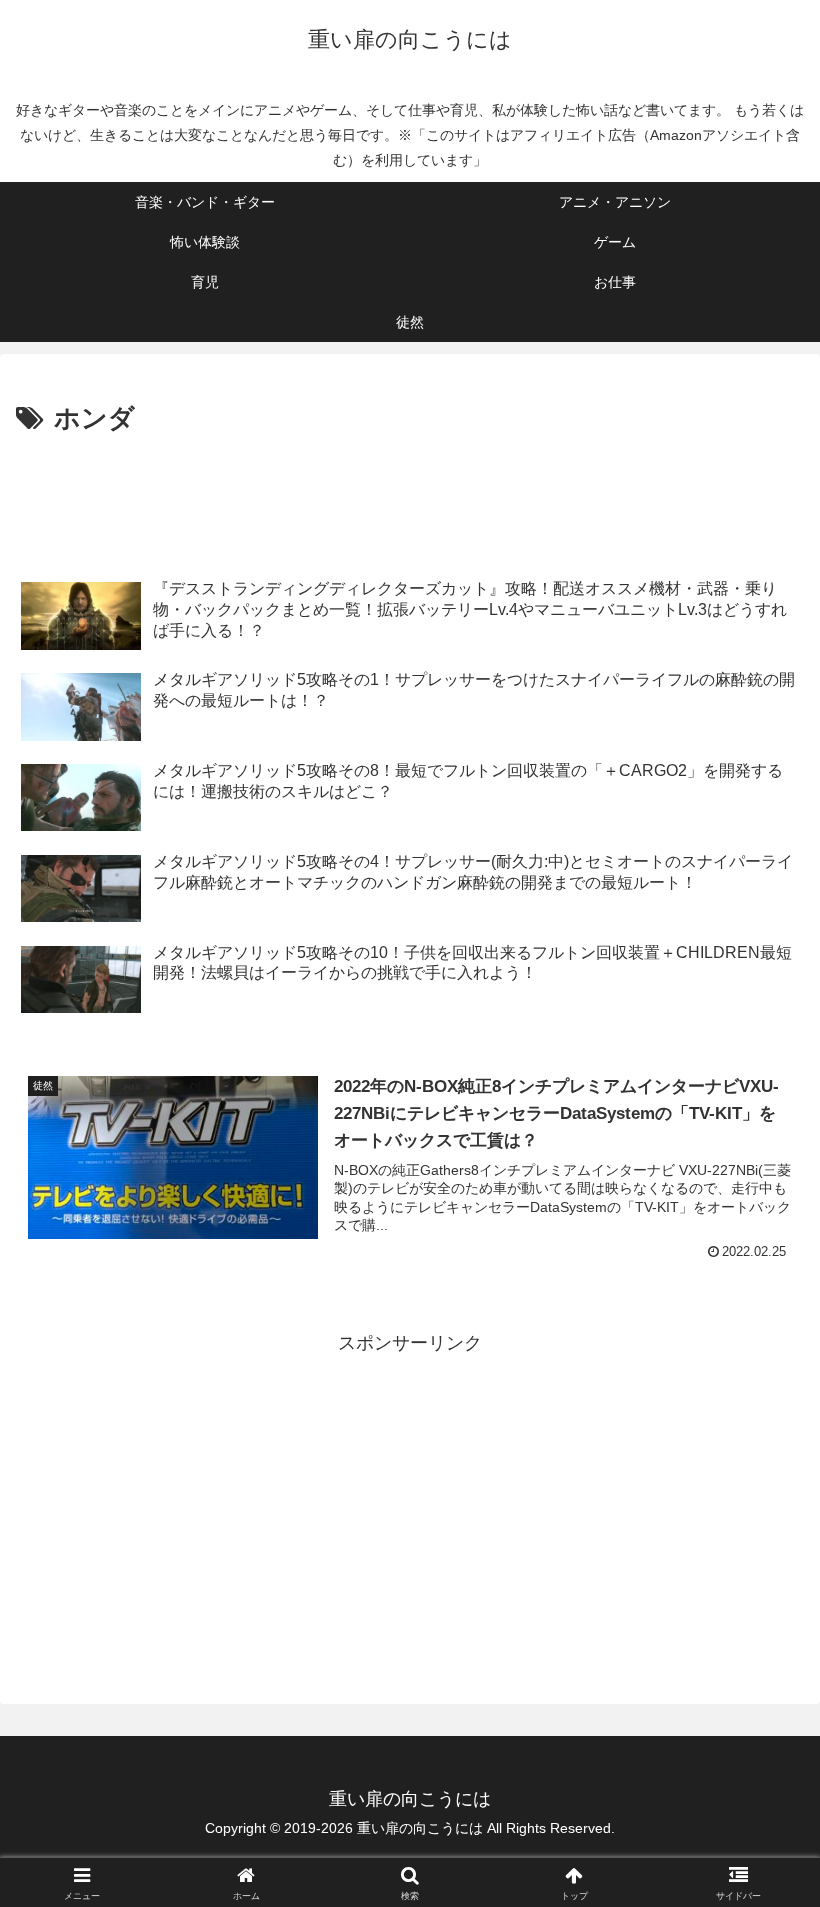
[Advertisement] (410, 497)
